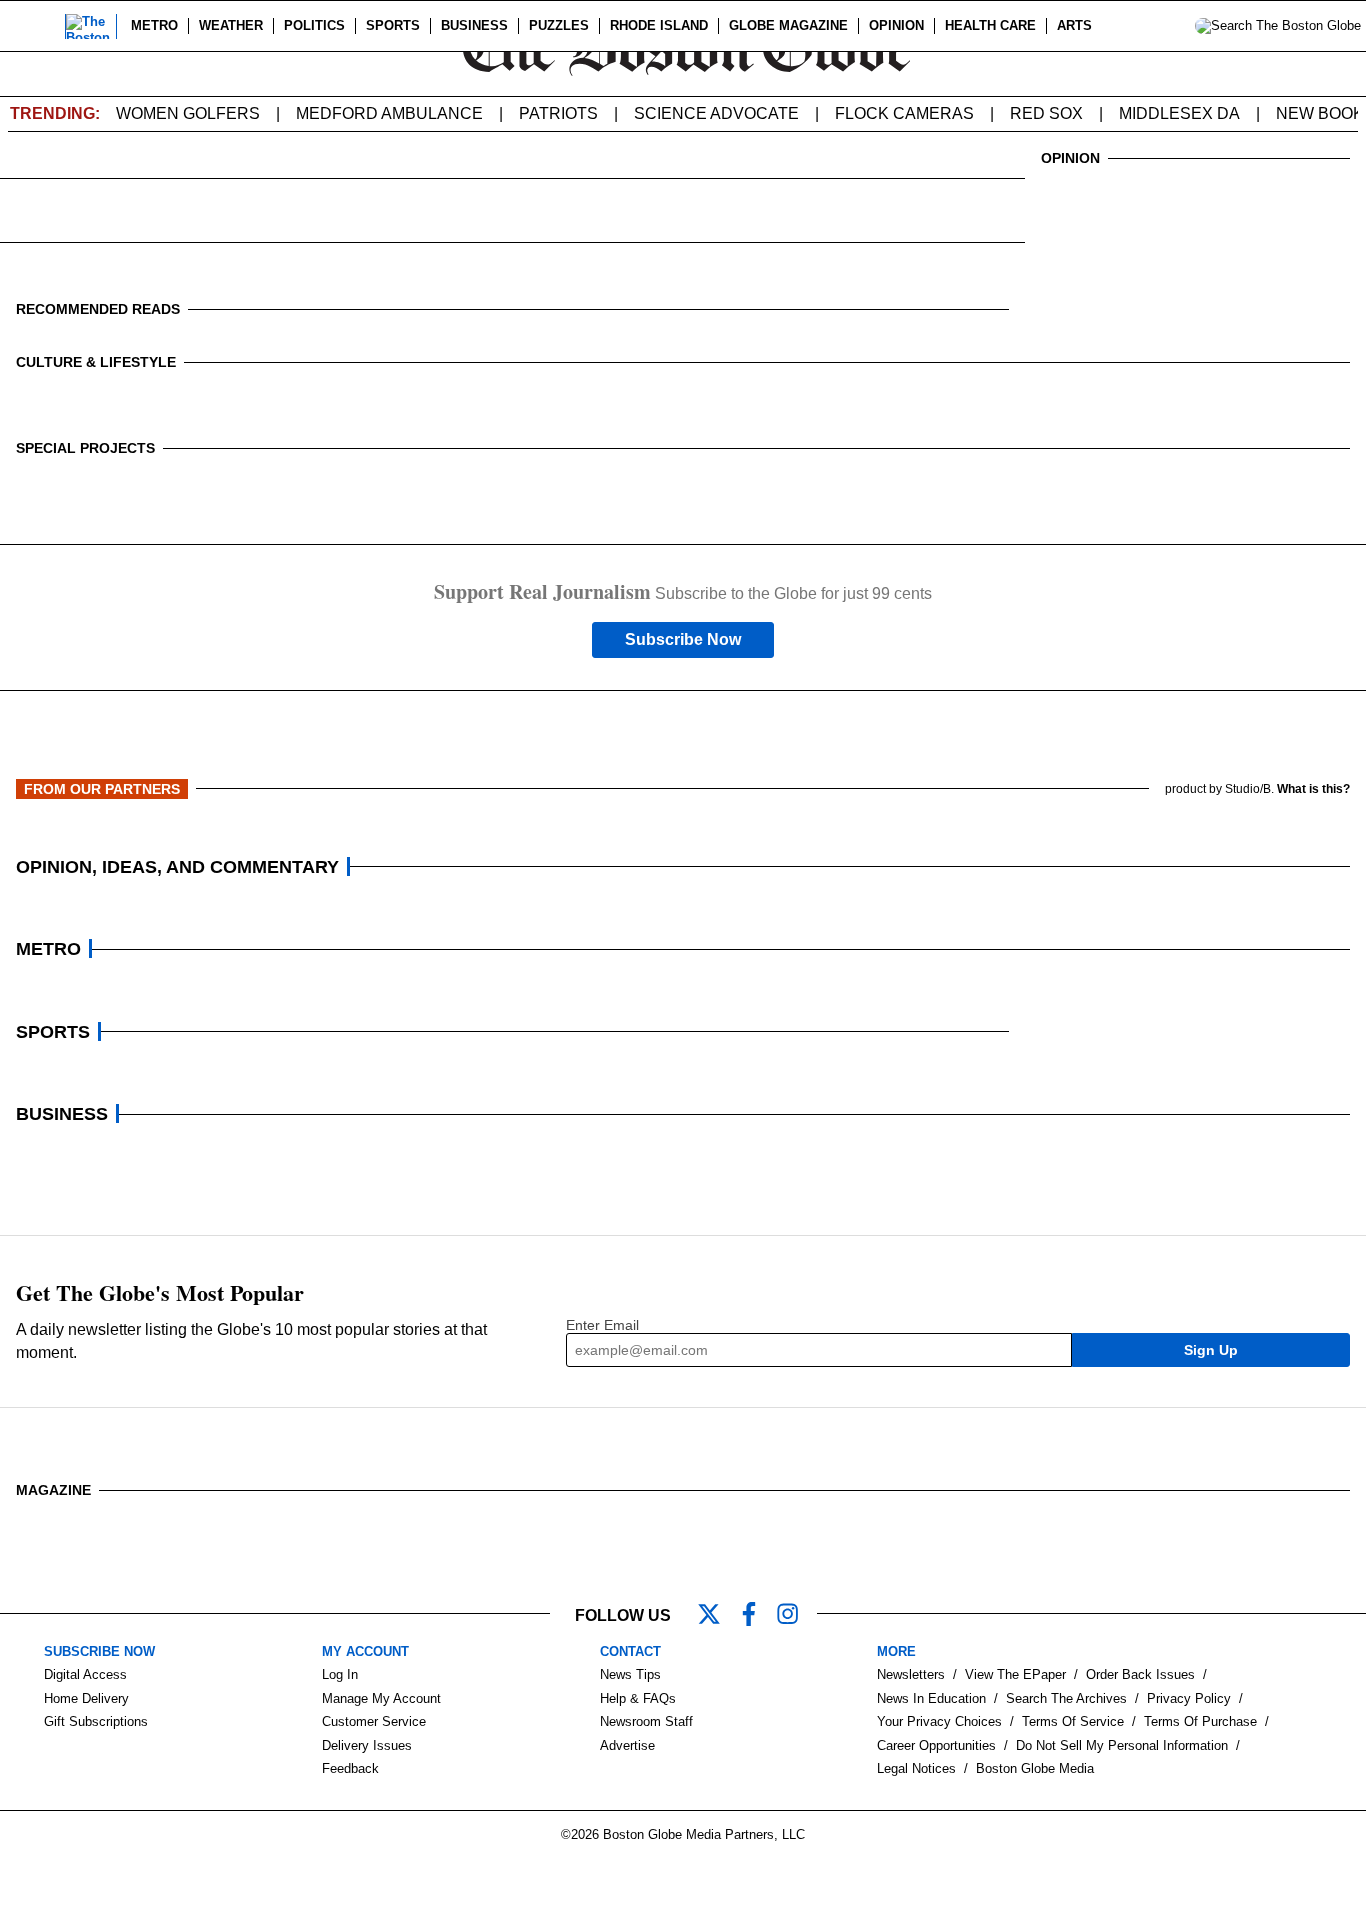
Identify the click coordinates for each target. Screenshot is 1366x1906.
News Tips (630, 1674)
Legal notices (916, 1768)
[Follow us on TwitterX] (717, 1616)
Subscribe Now (683, 639)
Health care (990, 25)
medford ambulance (389, 113)
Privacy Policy (1189, 1698)
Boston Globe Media (1035, 1768)
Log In (340, 1674)
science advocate (716, 113)
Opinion (896, 25)
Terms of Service (1073, 1721)
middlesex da (1179, 113)
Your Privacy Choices (939, 1721)
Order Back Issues (1140, 1674)
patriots (558, 113)
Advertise (627, 1745)
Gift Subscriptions (96, 1721)
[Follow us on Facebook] (757, 1616)
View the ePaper (1015, 1674)
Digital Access (85, 1674)
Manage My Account (381, 1698)
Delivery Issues (367, 1745)
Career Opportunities (936, 1745)
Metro (154, 25)
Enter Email (602, 1325)
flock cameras (904, 113)
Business (474, 25)
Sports (393, 25)
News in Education (931, 1698)
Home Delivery (86, 1698)
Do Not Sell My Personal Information (1122, 1745)
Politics (314, 25)
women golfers (188, 113)
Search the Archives (1066, 1698)
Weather (231, 25)
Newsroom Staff (646, 1721)
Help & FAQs (638, 1698)
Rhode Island (659, 25)
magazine (53, 1490)
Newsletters (911, 1674)
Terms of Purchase (1200, 1721)
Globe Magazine (788, 25)
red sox (1046, 113)
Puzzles (559, 25)
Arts (1074, 25)
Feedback (350, 1768)
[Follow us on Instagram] (797, 1616)
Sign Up (1211, 1350)
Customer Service (374, 1721)
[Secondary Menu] (37, 26)
